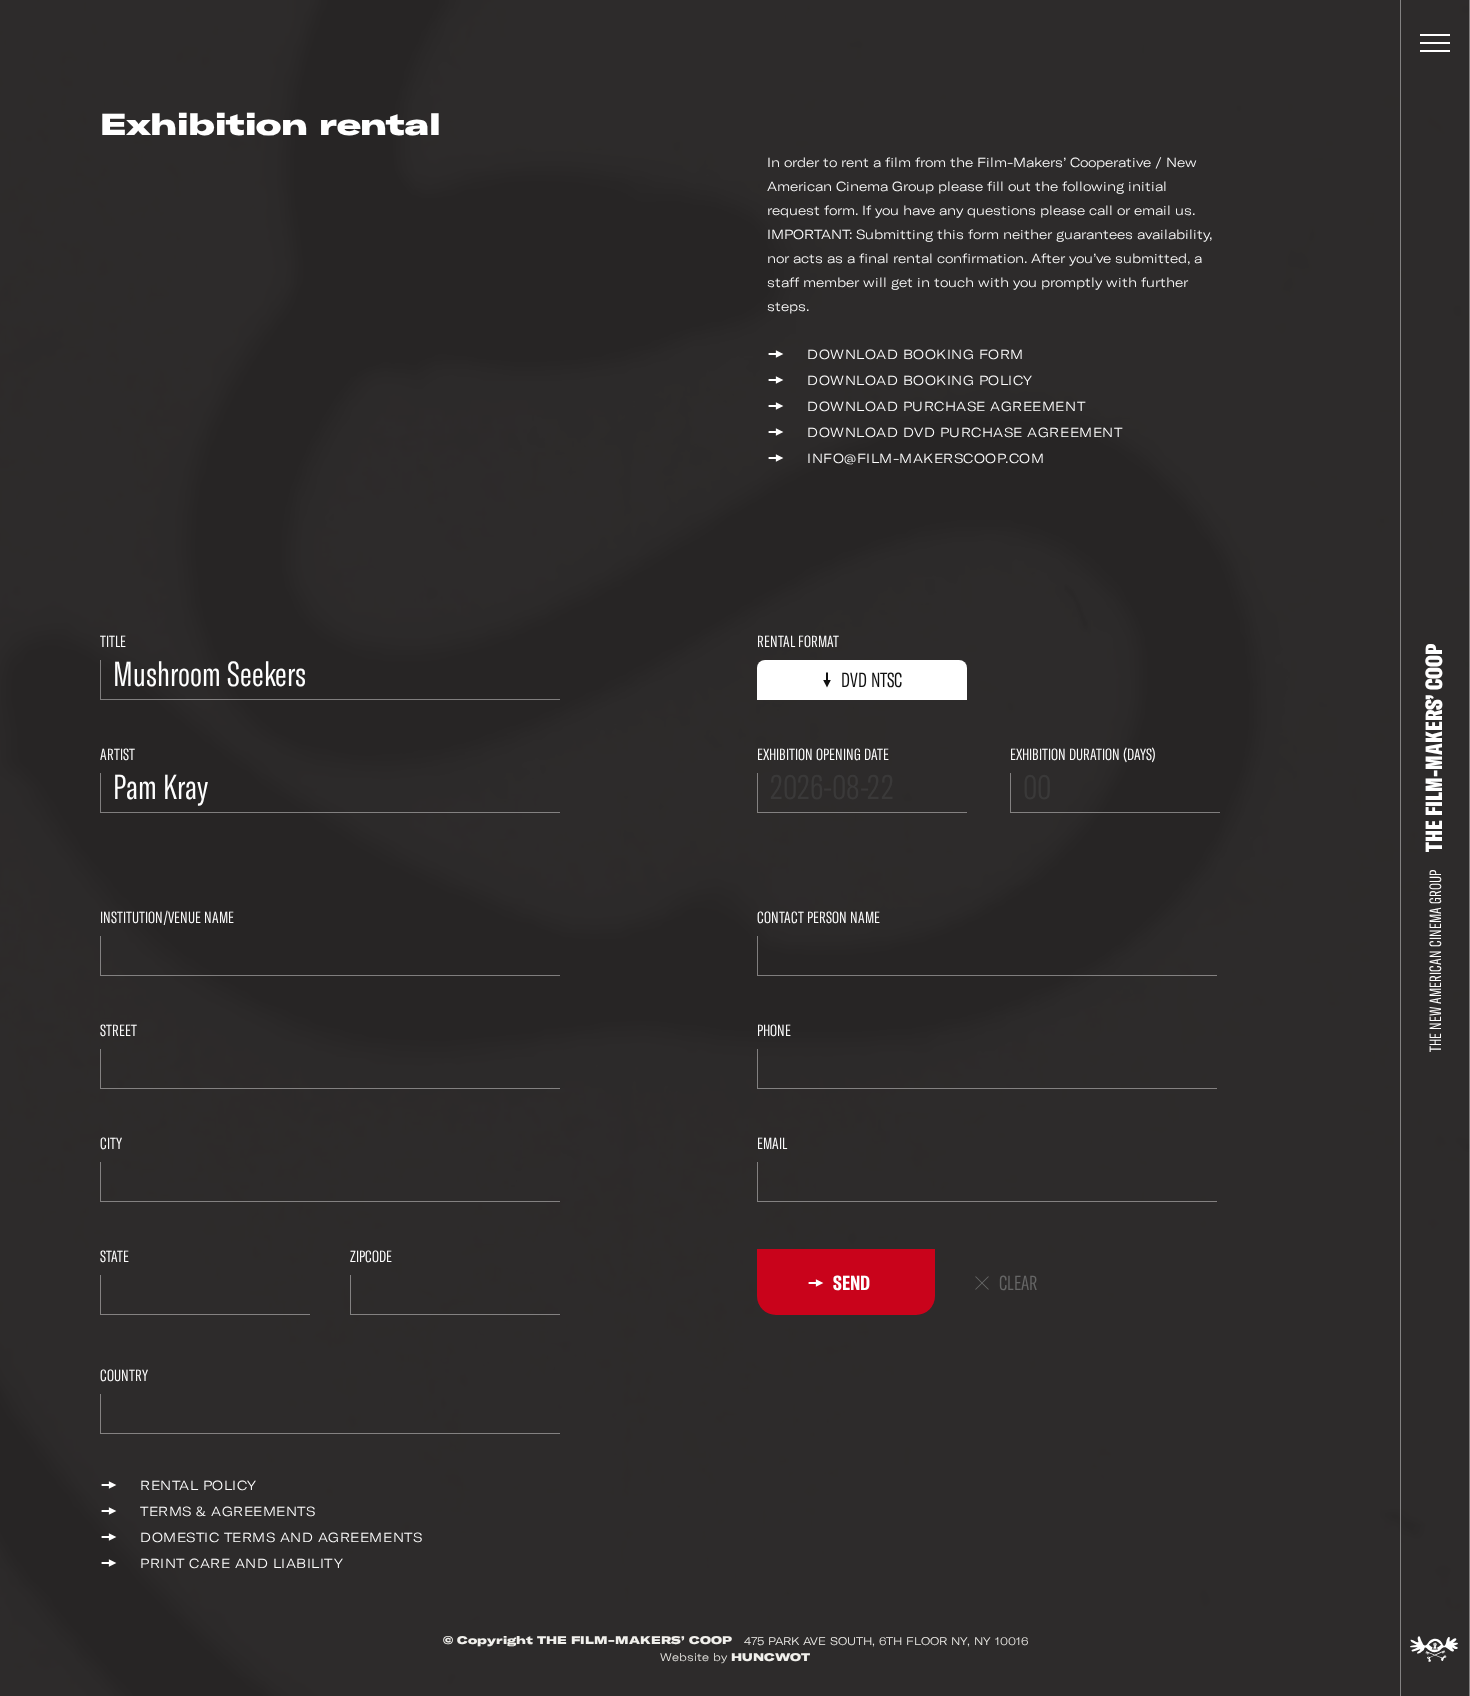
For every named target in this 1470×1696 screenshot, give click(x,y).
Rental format (798, 641)
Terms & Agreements (227, 1511)
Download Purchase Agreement (946, 406)
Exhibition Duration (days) (1083, 754)
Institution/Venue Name (167, 917)
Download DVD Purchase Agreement (964, 432)
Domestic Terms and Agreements (281, 1537)
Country (124, 1375)
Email (772, 1143)
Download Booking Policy (920, 380)
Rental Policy (198, 1485)
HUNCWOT (770, 1657)
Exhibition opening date (823, 754)
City (111, 1143)
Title (113, 641)
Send (850, 1283)
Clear (1018, 1283)
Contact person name (818, 917)
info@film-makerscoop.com (925, 458)
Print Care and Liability (241, 1563)
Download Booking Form (915, 354)
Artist (117, 754)
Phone (774, 1030)
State (114, 1256)
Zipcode (371, 1256)
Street (118, 1030)
